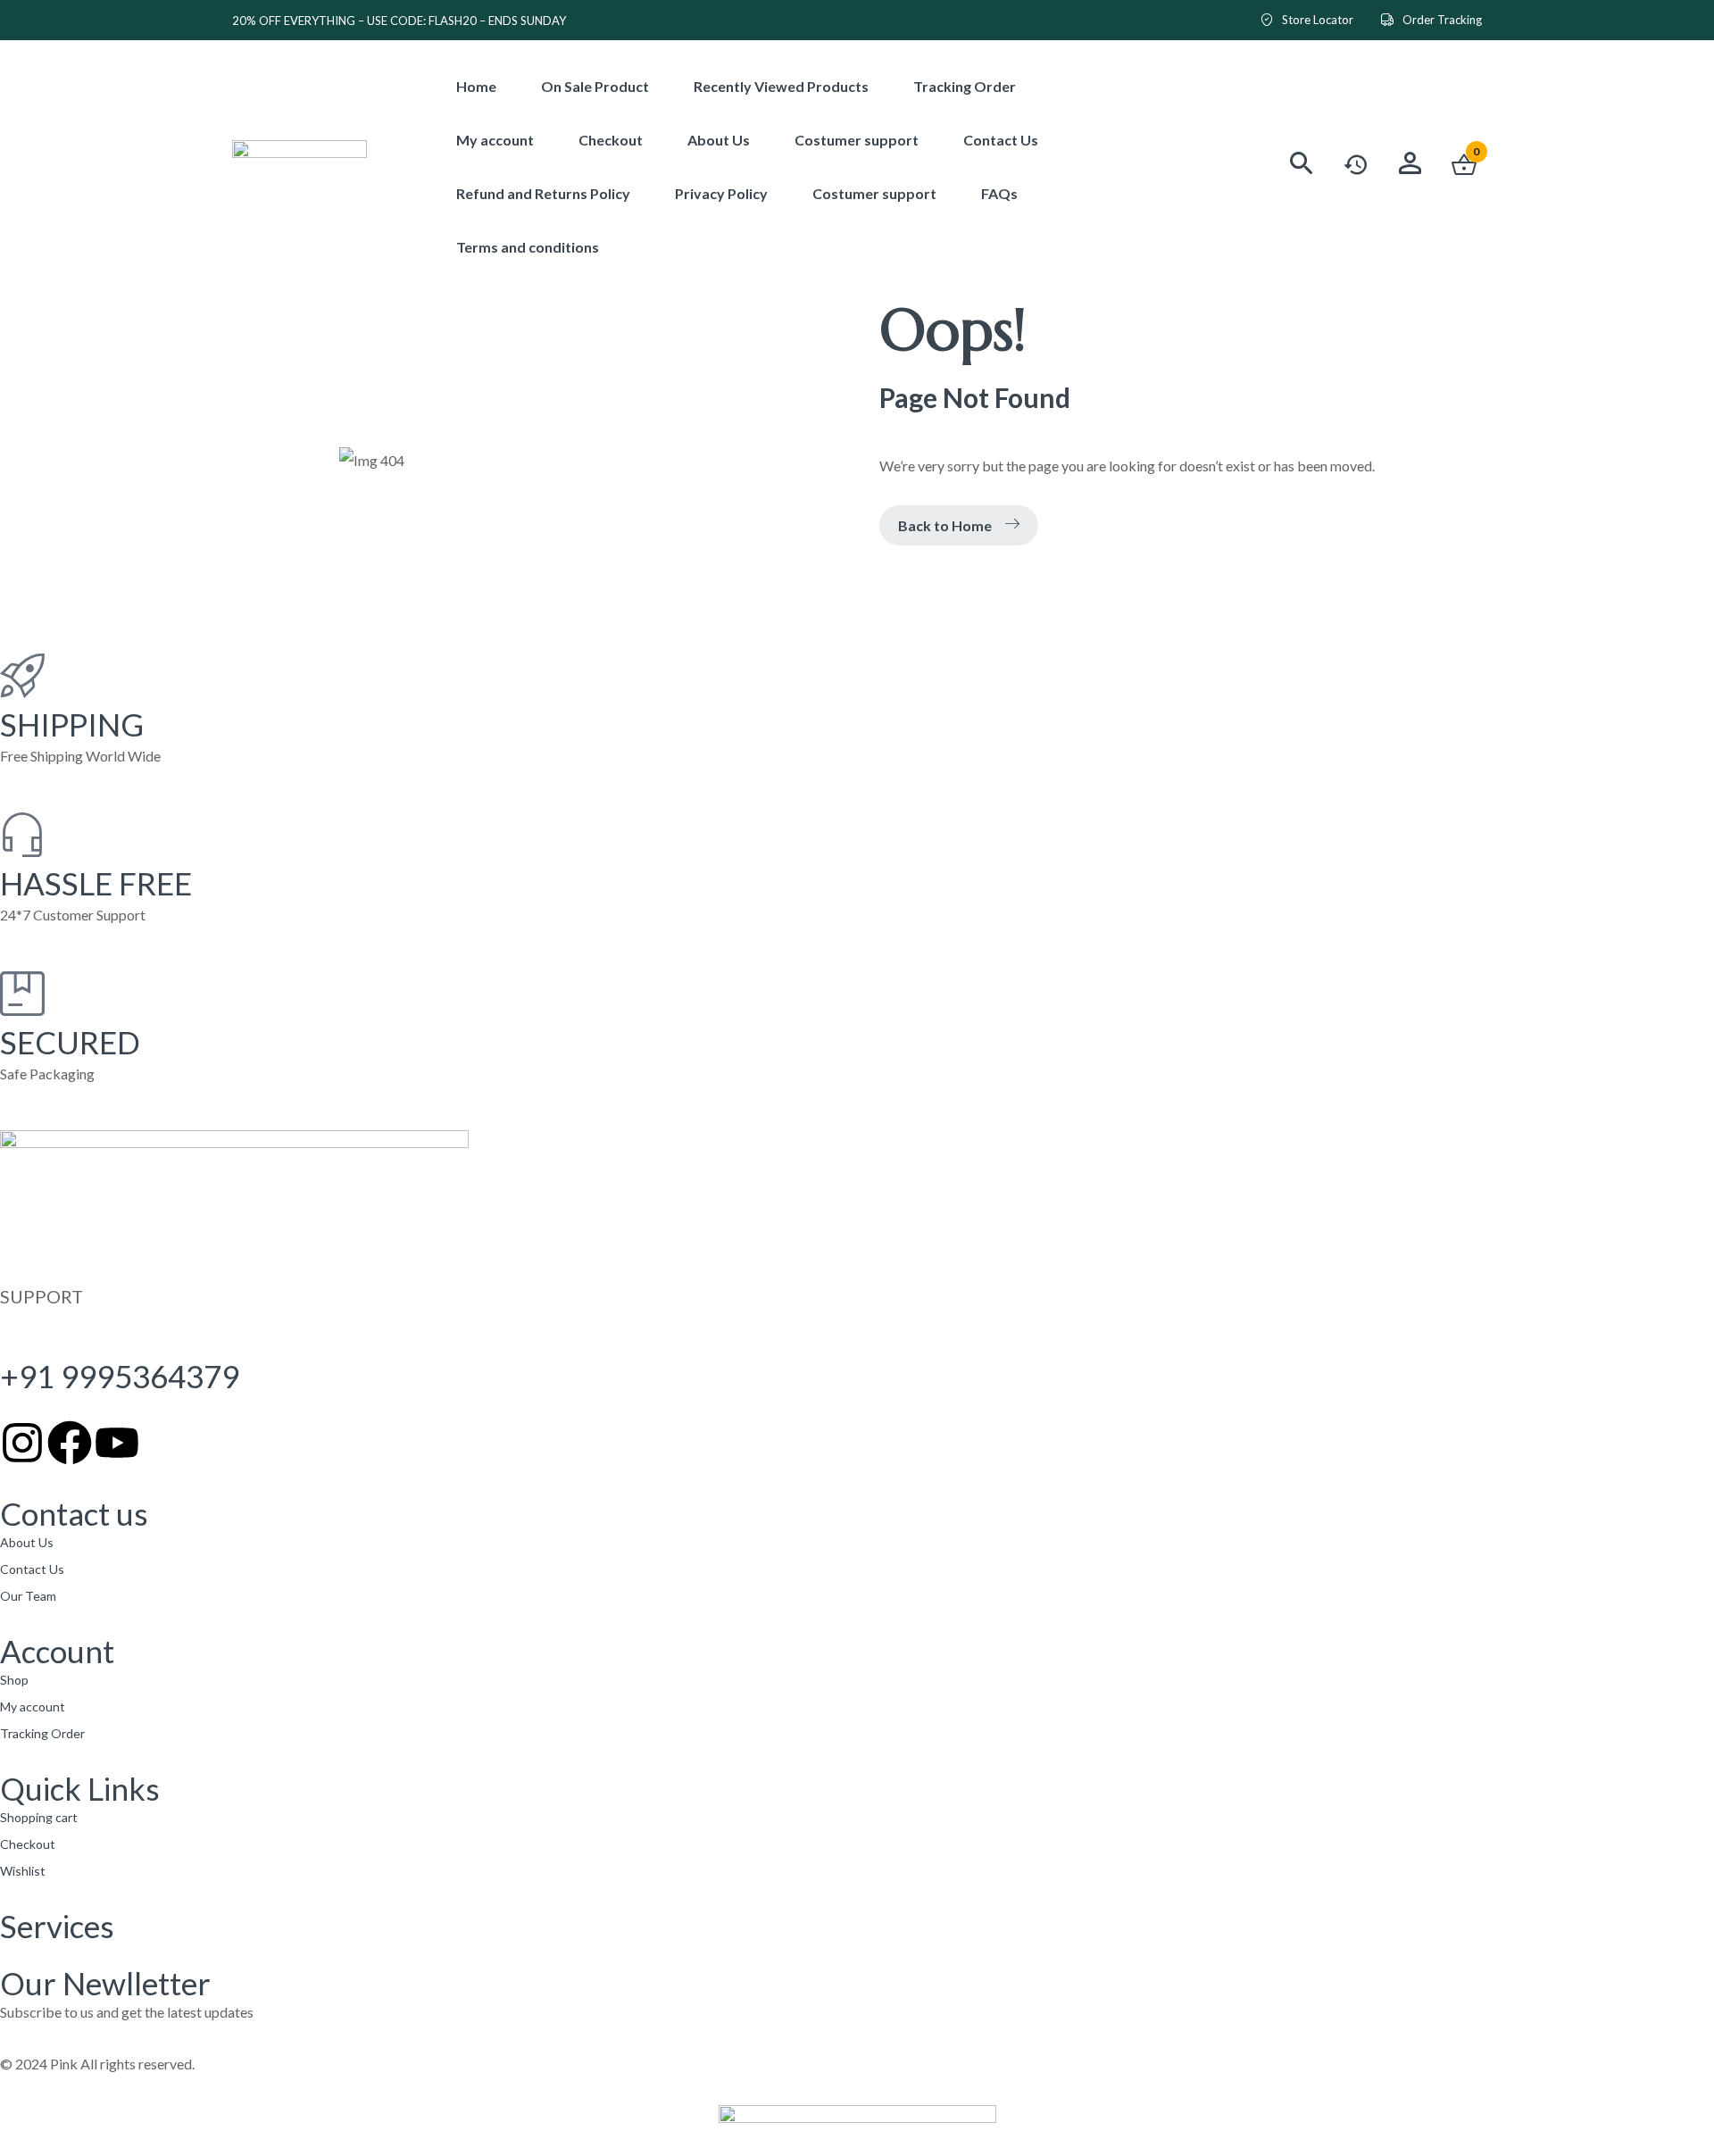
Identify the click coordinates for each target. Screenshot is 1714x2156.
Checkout (28, 1844)
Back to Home (945, 525)
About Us (27, 1542)
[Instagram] (22, 1443)
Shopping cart (39, 1817)
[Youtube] (117, 1443)
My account (33, 1706)
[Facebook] (70, 1443)
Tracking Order (42, 1733)
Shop (14, 1680)
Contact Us (32, 1569)
